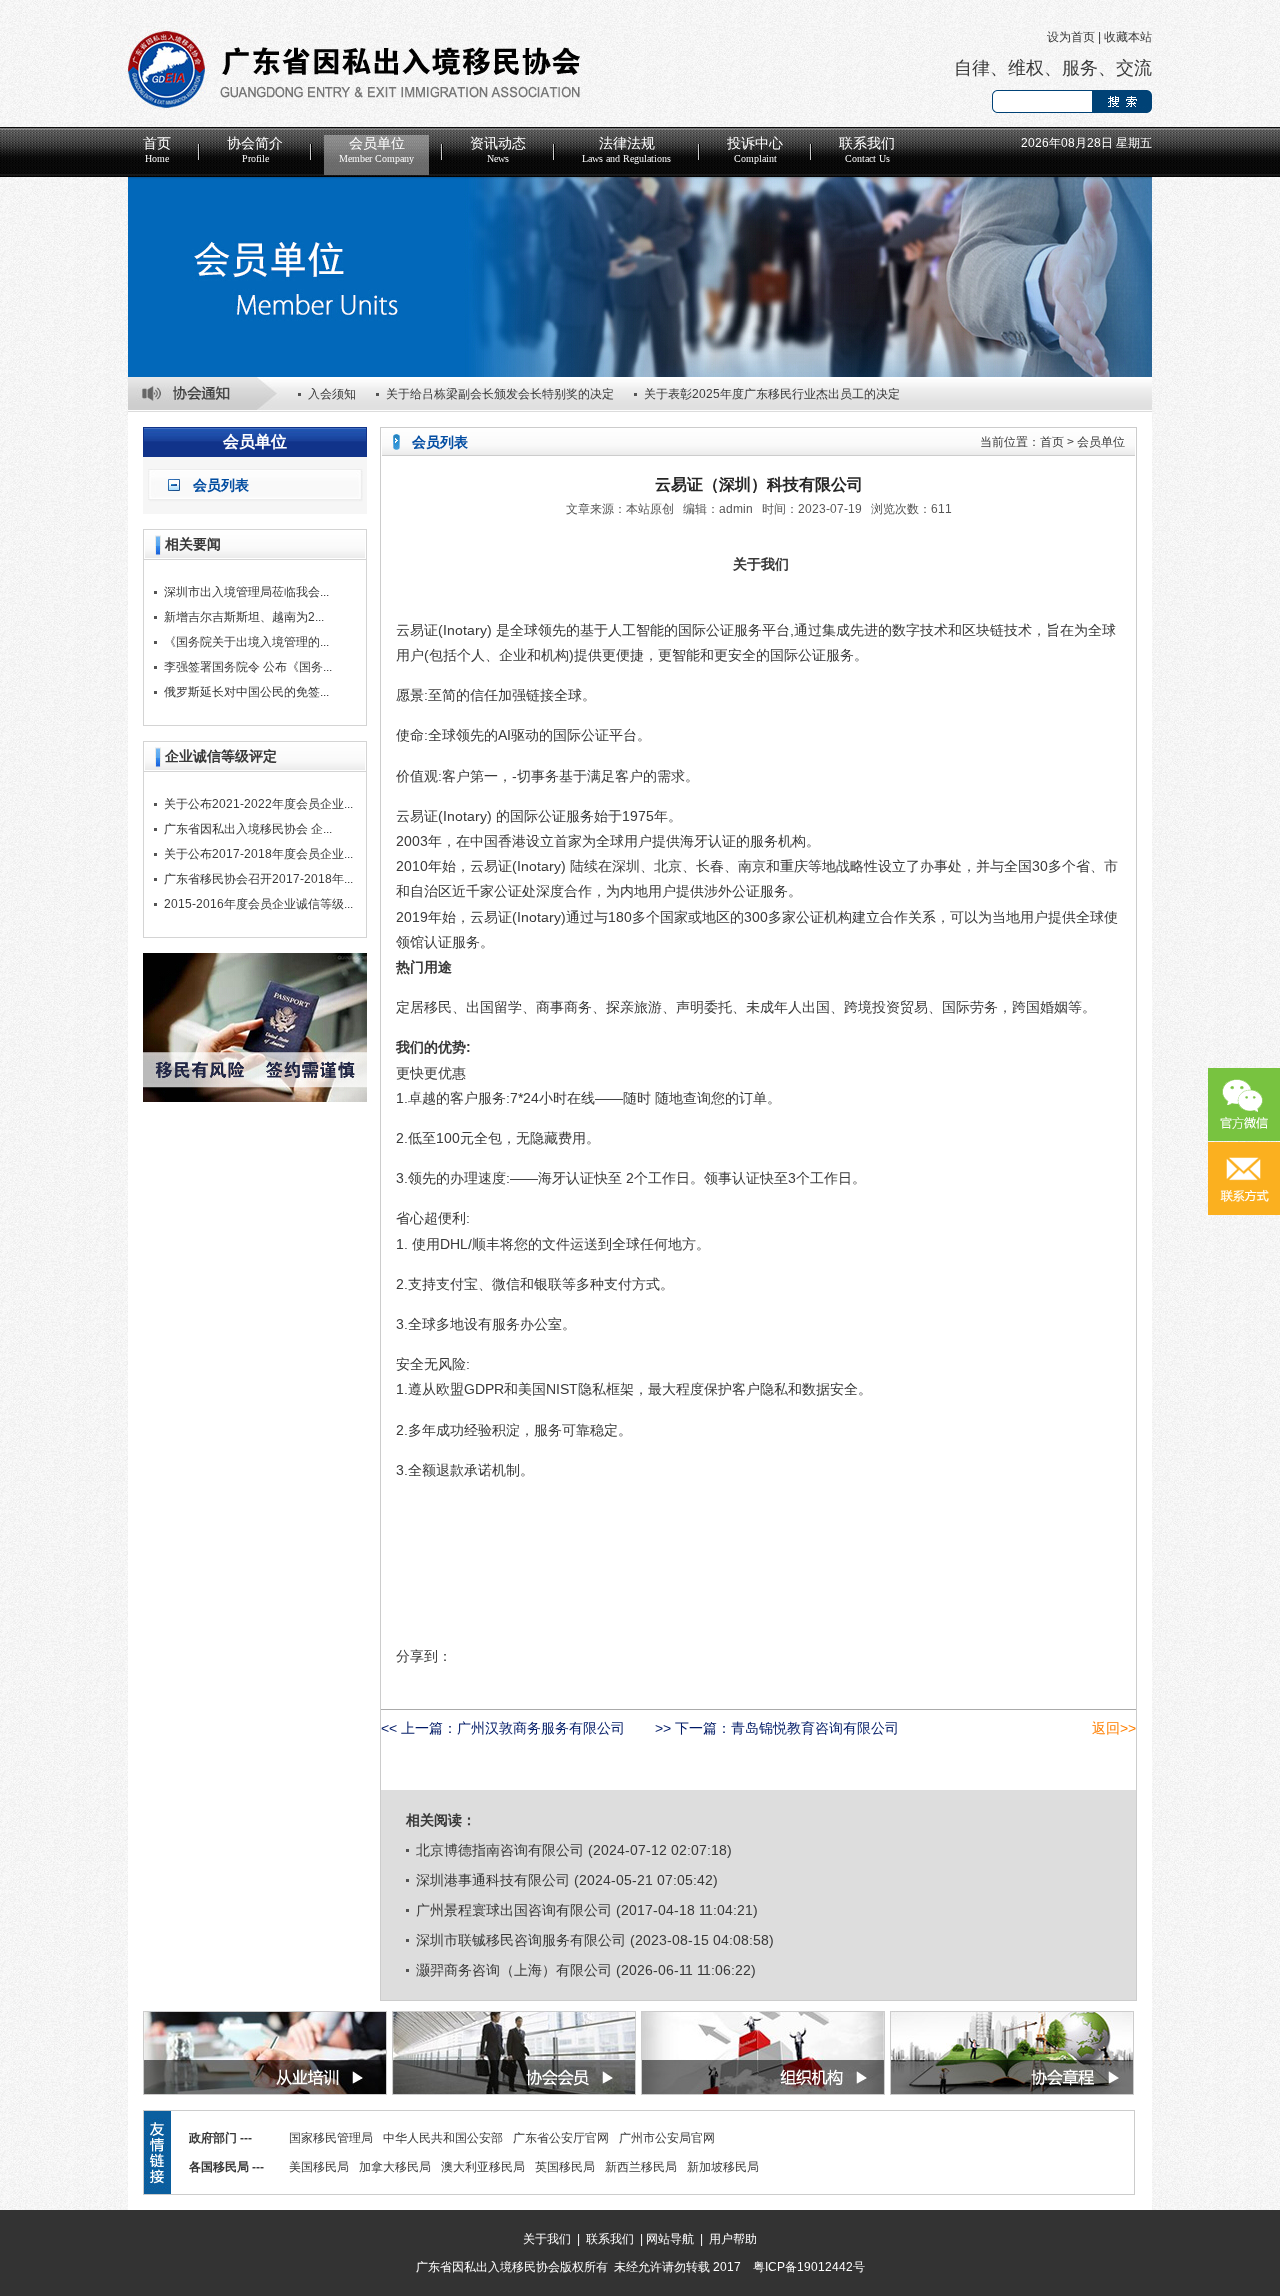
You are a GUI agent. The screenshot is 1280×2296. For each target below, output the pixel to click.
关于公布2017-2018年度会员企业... (258, 854)
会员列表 (221, 485)
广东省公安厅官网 (561, 2138)
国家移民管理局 (331, 2138)
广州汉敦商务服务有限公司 (541, 1728)
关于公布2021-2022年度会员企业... (258, 804)
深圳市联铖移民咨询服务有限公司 (521, 1940)
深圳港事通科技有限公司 (493, 1880)
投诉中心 (755, 150)
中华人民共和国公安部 (443, 2138)
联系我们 (867, 150)
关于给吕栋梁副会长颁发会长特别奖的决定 (500, 394)
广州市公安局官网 (667, 2138)
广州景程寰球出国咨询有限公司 (514, 1910)
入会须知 (332, 394)
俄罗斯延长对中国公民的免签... (246, 692)
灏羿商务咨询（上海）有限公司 (514, 1970)
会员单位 (376, 150)
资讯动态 (498, 150)
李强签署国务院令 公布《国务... (248, 667)
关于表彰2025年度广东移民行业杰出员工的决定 (772, 394)
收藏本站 (1128, 37)
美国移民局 (319, 2167)
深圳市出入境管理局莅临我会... (246, 592)
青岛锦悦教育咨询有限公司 (815, 1728)
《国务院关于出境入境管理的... (246, 642)
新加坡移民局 (723, 2167)
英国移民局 (565, 2167)
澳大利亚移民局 (483, 2167)
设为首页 (1071, 37)
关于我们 (547, 2239)
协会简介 (255, 150)
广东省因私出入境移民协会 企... (248, 829)
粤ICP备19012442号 (809, 2267)
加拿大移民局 (395, 2167)
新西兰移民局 (641, 2167)
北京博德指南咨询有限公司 (500, 1850)
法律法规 (626, 150)
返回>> (1114, 1728)
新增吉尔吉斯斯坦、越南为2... (244, 617)
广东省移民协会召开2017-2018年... (258, 879)
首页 (157, 150)
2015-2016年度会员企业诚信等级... (258, 904)
